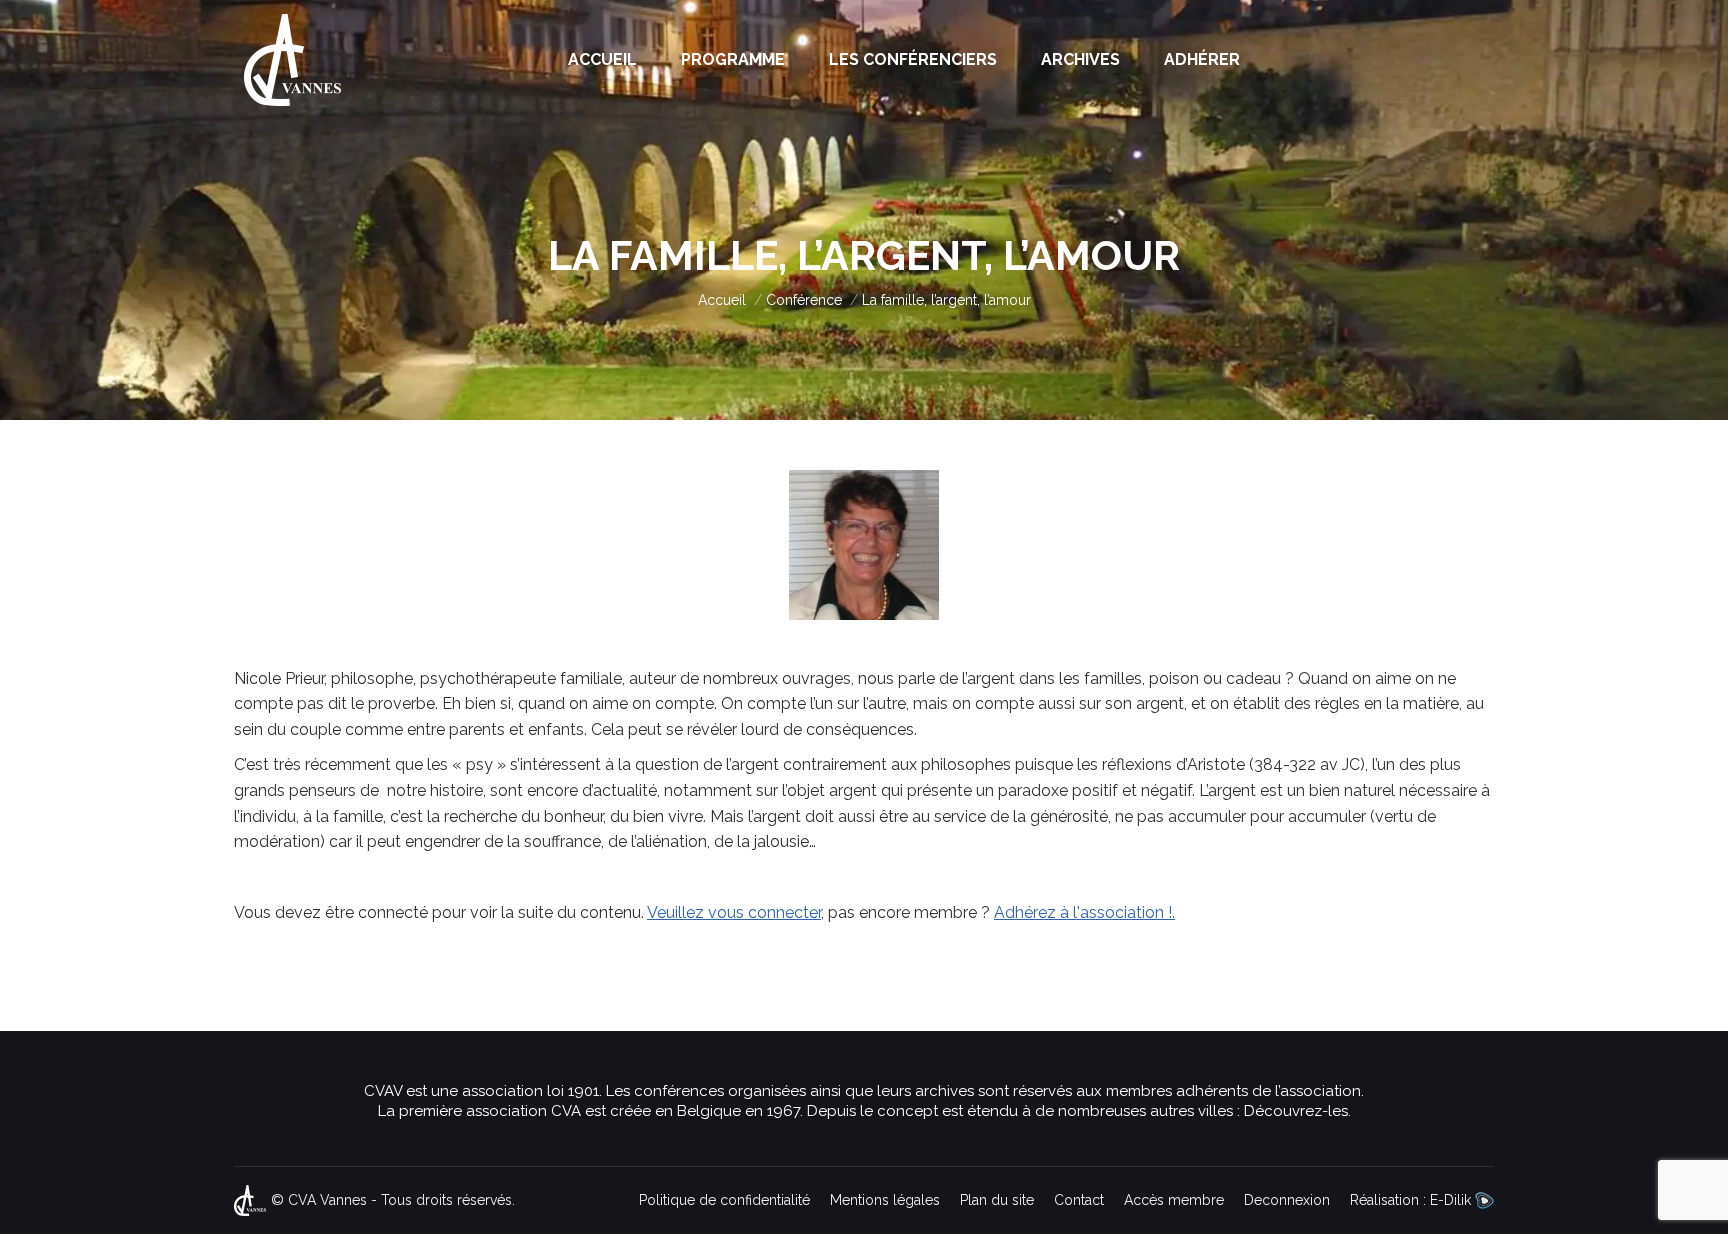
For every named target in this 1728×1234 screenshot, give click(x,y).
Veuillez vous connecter (734, 912)
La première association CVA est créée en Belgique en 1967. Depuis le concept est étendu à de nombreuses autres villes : (811, 1111)
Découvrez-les (1296, 1111)
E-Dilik (1452, 1200)
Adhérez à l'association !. (1084, 912)
